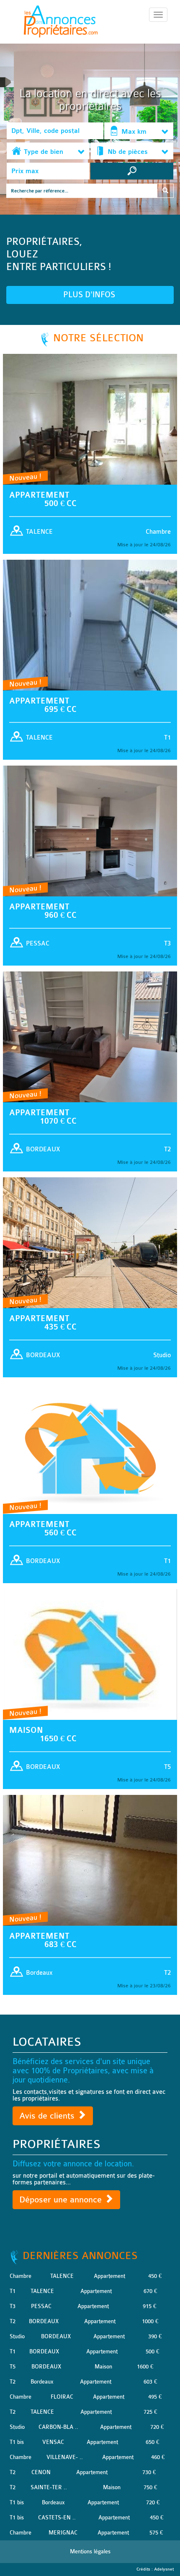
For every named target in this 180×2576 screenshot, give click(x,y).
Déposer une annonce (62, 2200)
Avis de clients (48, 2116)
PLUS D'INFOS (90, 295)
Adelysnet (164, 2569)
